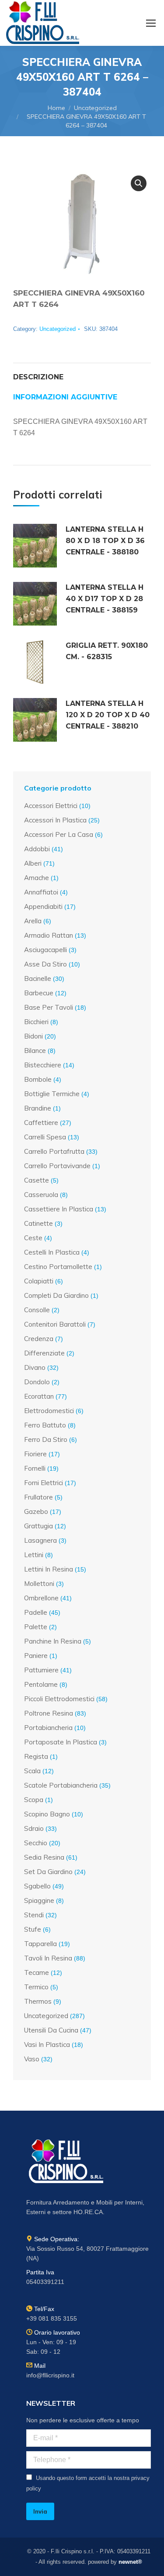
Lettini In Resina (49, 1569)
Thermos (38, 2001)
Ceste (33, 1238)
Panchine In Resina (53, 1641)
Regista (36, 1756)
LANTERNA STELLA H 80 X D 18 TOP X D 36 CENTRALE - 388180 (105, 541)
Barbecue (39, 993)
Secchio (36, 1843)
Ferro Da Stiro (46, 1439)
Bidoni (33, 1036)
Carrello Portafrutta (54, 1151)
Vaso (32, 2059)
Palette (36, 1627)
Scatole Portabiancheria (61, 1785)
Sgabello (37, 1886)
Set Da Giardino (48, 1872)
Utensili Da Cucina (51, 2030)
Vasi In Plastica (47, 2045)
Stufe (33, 1929)
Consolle (37, 1310)
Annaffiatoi (41, 892)
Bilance (35, 1051)
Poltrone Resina (49, 1713)
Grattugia (38, 1526)
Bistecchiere (43, 1065)
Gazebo (36, 1512)
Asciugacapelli (45, 950)
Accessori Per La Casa (59, 834)
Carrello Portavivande (57, 1166)
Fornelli (35, 1468)
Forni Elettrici (44, 1483)
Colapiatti (39, 1281)
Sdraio (34, 1828)
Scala (32, 1771)
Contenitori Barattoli (55, 1324)
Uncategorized (58, 329)
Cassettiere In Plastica (59, 1209)
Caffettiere (41, 1123)
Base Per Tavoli (49, 1007)
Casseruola (41, 1195)
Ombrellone (41, 1598)
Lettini (34, 1555)
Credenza (39, 1339)
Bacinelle (38, 978)
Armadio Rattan (49, 935)
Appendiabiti (43, 906)
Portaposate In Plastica (61, 1742)
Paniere (36, 1656)
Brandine (38, 1108)
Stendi (34, 1915)
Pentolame (41, 1684)
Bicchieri (36, 1022)
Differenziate (44, 1353)
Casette (37, 1180)
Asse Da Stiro (45, 964)
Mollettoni (39, 1584)
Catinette (38, 1223)
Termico (36, 1987)
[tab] (82, 373)
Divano (35, 1367)
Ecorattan (39, 1396)
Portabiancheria (48, 1728)
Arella (33, 921)
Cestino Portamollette (58, 1267)
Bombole (38, 1079)
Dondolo (37, 1382)
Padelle (36, 1612)
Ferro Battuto (45, 1425)
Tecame (37, 1972)
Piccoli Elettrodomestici (59, 1699)
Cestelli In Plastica (52, 1252)
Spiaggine (39, 1900)
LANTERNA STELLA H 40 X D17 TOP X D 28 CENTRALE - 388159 (105, 599)
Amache (37, 878)
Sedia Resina (44, 1857)
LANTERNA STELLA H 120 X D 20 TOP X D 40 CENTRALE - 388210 (108, 715)
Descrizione (38, 377)
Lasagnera (40, 1540)
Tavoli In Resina (48, 1958)
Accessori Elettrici (51, 806)
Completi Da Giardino (56, 1295)
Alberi (33, 863)
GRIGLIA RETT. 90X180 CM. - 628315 (107, 651)
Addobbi (37, 849)
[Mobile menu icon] (151, 23)
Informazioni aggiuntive (65, 397)
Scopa (34, 1800)
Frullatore (38, 1497)
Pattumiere (41, 1670)
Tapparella (40, 1944)
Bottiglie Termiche (52, 1094)
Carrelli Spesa (45, 1137)
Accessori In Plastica (55, 820)
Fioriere (35, 1454)
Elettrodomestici (49, 1411)
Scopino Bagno (47, 1814)
